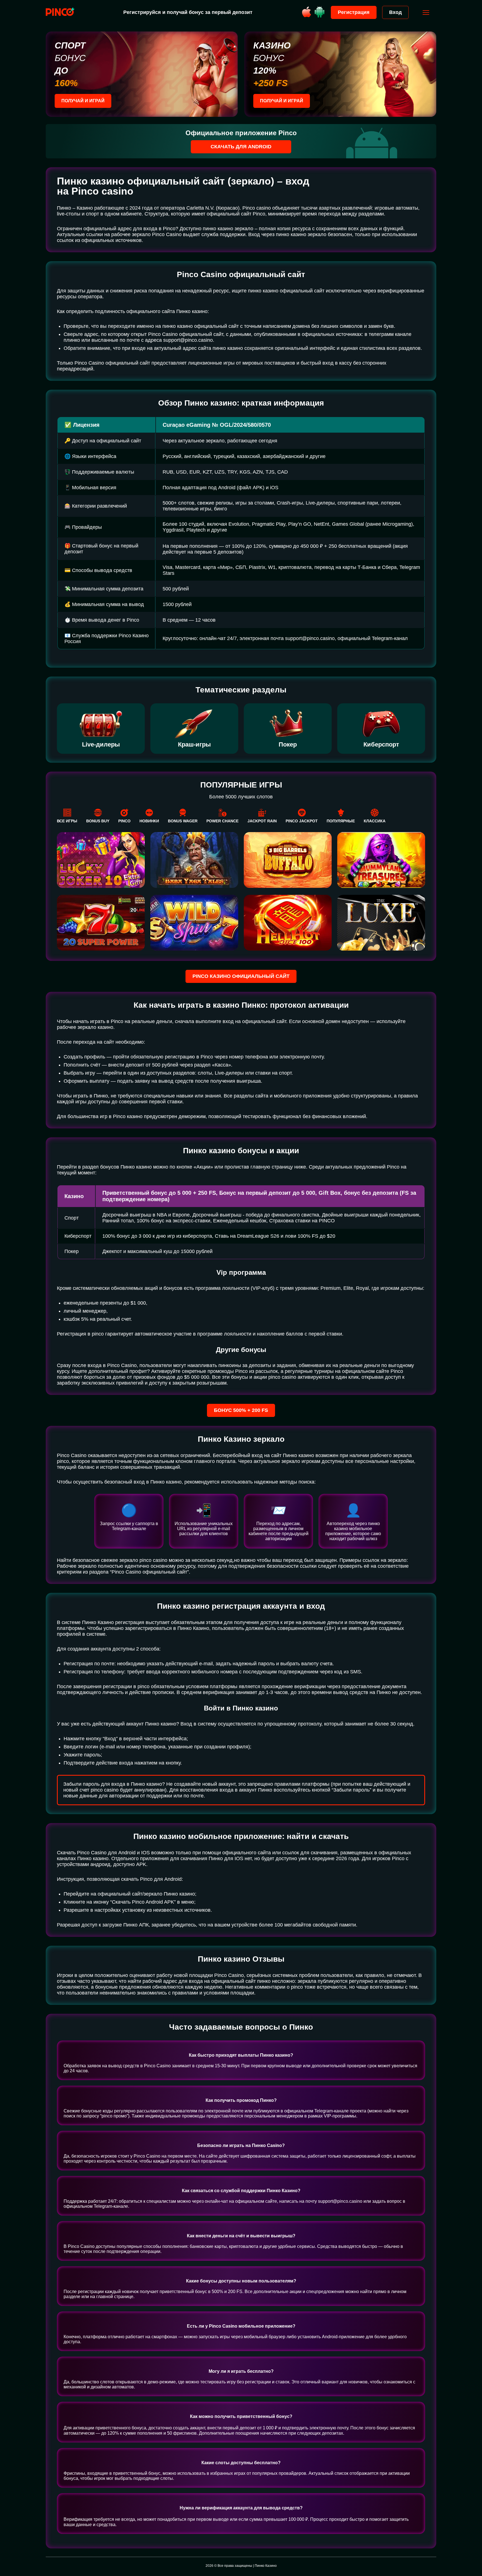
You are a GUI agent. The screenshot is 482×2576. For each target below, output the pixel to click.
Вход (395, 12)
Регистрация (354, 12)
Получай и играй (83, 101)
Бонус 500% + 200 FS (241, 1410)
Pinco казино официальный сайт (241, 976)
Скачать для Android (241, 147)
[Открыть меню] (426, 13)
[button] (472, 2552)
